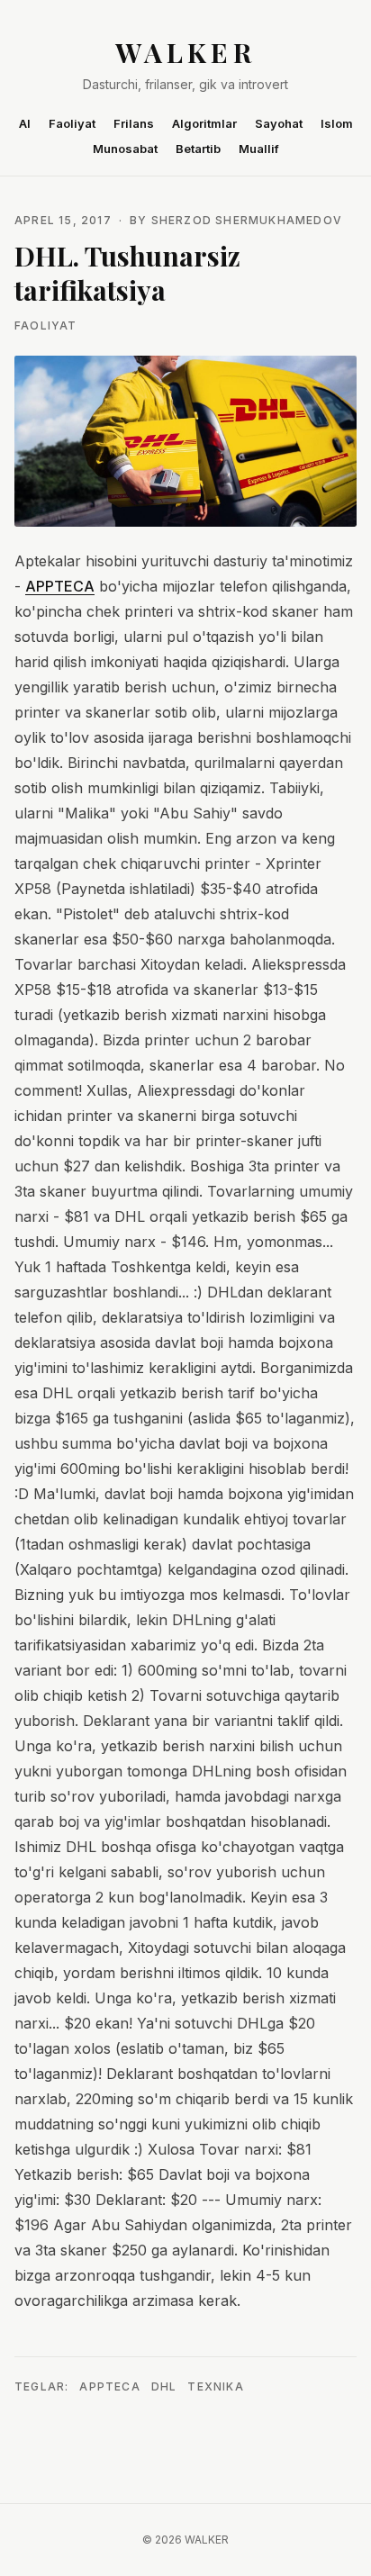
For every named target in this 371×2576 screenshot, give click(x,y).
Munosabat (125, 149)
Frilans (134, 123)
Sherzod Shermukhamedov (247, 220)
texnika (215, 2386)
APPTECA (60, 586)
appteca (109, 2386)
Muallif (259, 149)
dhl (164, 2386)
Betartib (198, 149)
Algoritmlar (204, 123)
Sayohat (279, 123)
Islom (337, 123)
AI (25, 123)
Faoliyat (72, 123)
